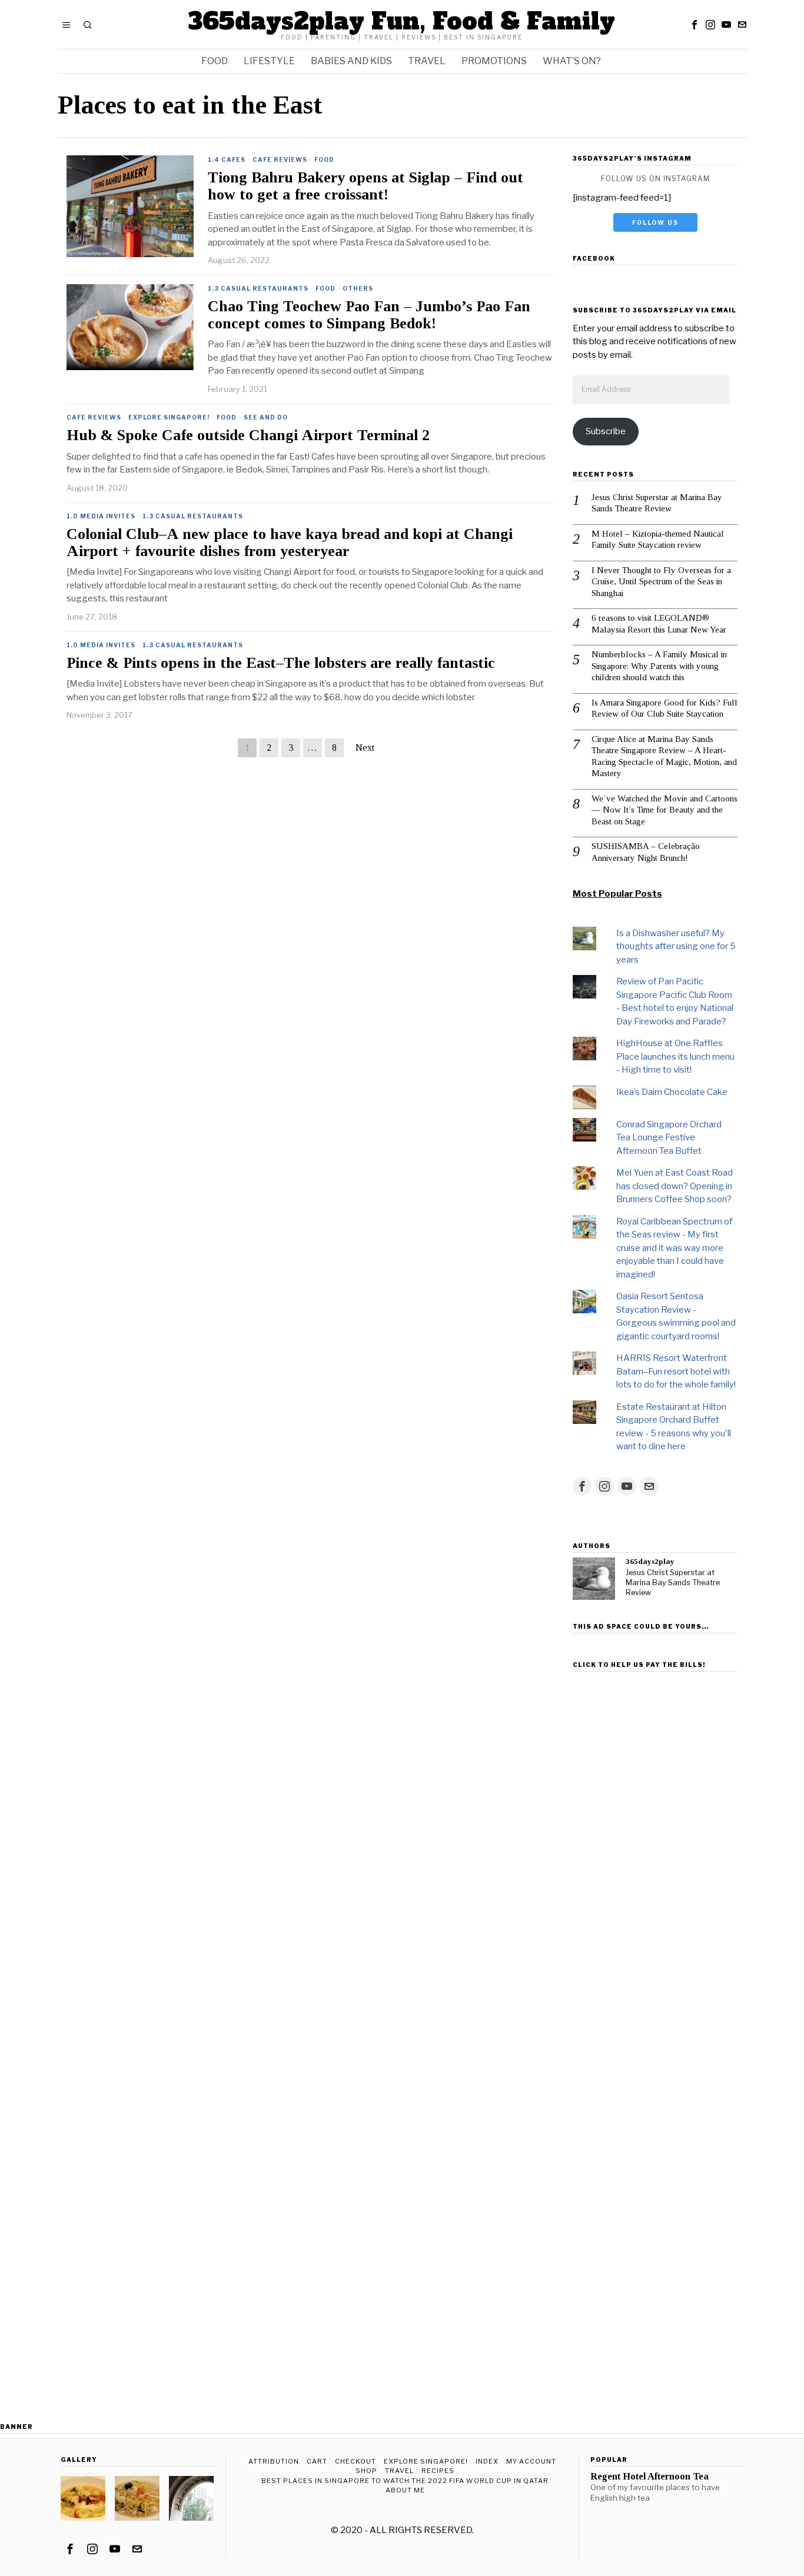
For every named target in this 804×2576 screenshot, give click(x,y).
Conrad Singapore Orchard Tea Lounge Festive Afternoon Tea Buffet (669, 1138)
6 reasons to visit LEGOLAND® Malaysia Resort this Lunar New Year (659, 624)
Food (324, 159)
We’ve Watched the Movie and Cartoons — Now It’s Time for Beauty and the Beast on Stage (665, 810)
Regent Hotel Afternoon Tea (649, 2477)
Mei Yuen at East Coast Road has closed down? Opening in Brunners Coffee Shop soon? (675, 1186)
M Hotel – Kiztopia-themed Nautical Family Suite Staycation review (658, 540)
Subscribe (606, 431)
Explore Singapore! (169, 417)
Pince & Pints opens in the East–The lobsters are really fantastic (281, 663)
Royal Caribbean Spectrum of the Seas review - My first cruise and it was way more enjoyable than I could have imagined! (674, 1248)
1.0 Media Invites (101, 516)
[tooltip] (695, 25)
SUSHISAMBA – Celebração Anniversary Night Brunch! (646, 852)
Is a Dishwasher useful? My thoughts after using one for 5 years (676, 946)
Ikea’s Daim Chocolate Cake (672, 1092)
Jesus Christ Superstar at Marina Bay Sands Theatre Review (657, 503)
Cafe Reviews (280, 159)
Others (358, 288)
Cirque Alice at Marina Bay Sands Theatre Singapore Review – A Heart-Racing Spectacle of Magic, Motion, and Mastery (664, 756)
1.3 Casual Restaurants (258, 288)
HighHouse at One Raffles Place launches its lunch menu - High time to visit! (675, 1056)
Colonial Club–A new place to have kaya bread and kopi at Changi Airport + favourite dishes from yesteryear (290, 543)
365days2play (650, 1561)
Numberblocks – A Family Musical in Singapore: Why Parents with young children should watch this (659, 666)
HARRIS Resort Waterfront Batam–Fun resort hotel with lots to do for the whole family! (676, 1371)
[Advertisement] (655, 1853)
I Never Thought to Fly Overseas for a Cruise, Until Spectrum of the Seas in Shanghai (661, 582)
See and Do (266, 417)
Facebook (594, 258)
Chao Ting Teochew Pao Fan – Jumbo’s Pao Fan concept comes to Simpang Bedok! (369, 315)
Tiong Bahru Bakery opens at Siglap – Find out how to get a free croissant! (366, 186)
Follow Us (655, 222)
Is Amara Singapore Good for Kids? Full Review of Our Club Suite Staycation (665, 708)
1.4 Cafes (227, 159)
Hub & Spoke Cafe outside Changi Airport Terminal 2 (248, 435)
